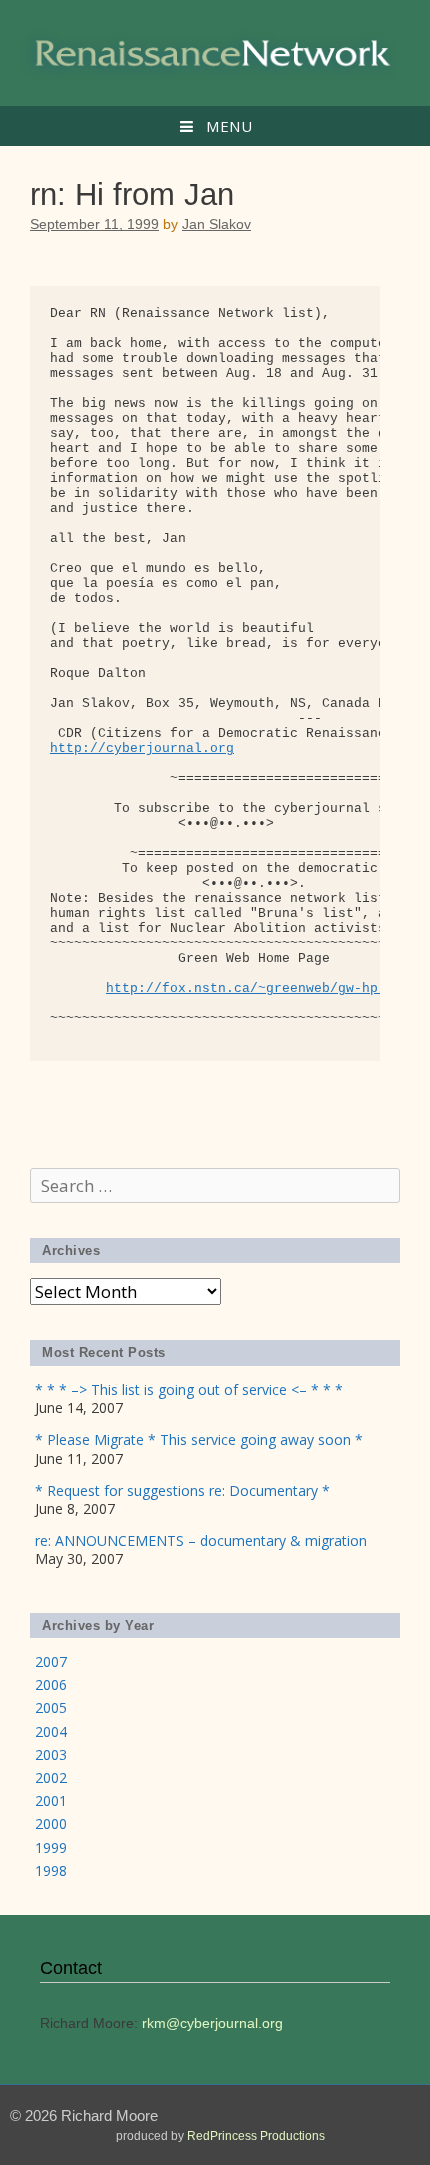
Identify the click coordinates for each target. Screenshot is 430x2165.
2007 (51, 1661)
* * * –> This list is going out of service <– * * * (189, 1389)
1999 (51, 1847)
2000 (51, 1823)
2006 (51, 1684)
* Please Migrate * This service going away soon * (199, 1439)
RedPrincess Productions (256, 2136)
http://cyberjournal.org (142, 748)
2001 (51, 1800)
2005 (51, 1707)
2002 (51, 1777)
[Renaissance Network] (215, 51)
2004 (51, 1731)
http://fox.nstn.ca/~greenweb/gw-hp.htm (258, 988)
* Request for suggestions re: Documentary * (182, 1490)
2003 (51, 1754)
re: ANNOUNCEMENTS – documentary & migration (201, 1540)
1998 (51, 1870)
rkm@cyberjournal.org (212, 2023)
